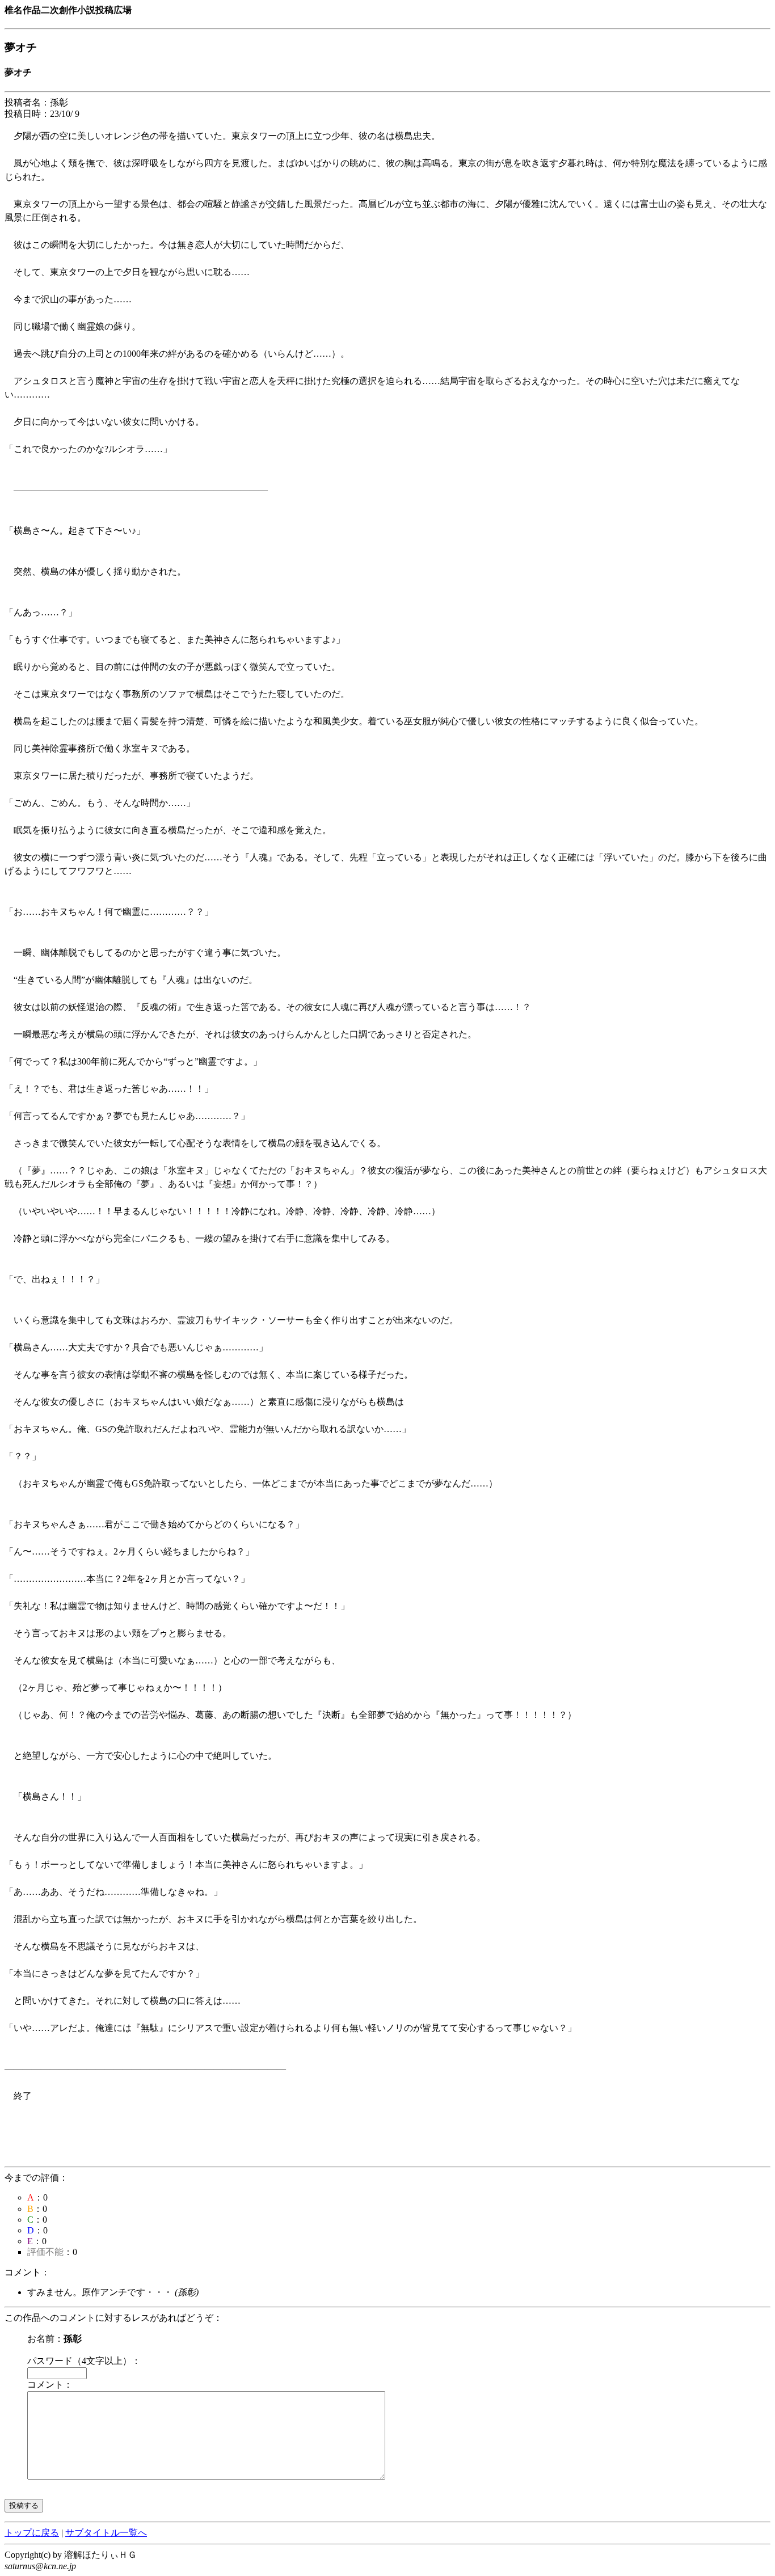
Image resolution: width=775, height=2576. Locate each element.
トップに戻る (32, 2533)
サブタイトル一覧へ (106, 2533)
